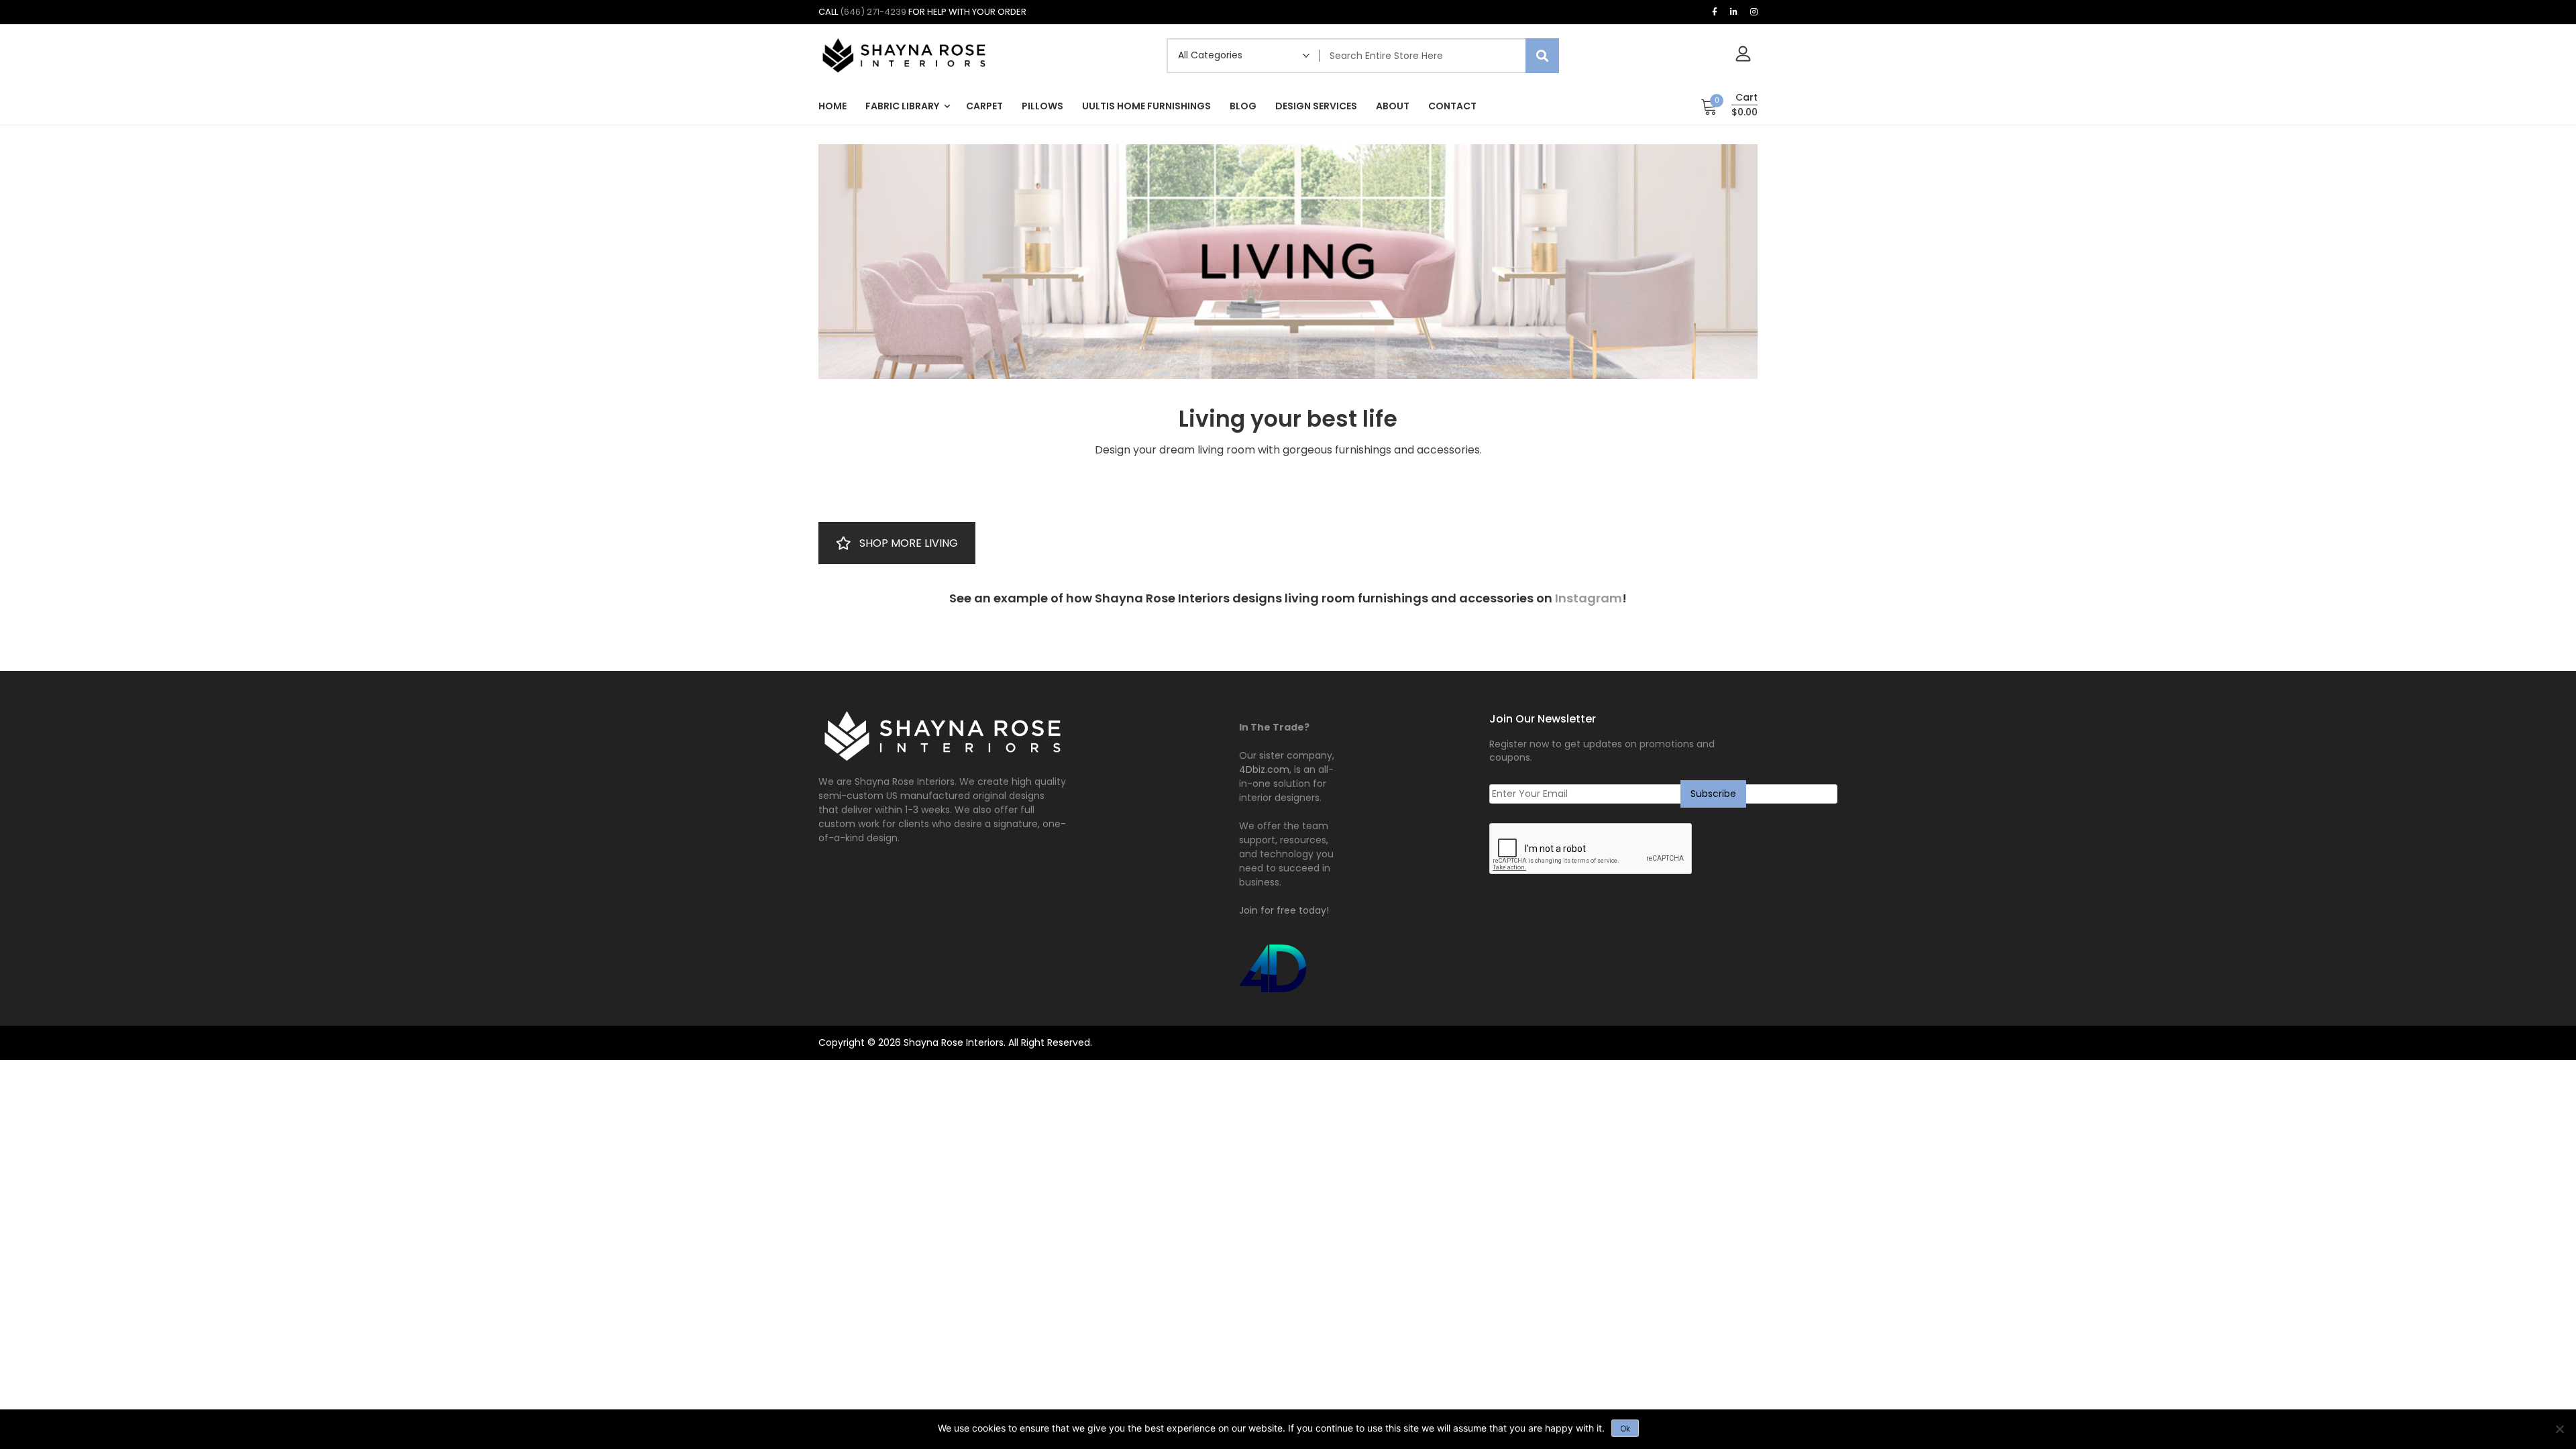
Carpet (984, 106)
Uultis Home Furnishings (1146, 106)
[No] (2559, 1429)
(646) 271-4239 (873, 12)
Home (833, 106)
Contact (1452, 106)
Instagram (1589, 598)
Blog (1243, 106)
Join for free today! (1284, 910)
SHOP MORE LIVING (909, 543)
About (1393, 106)
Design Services (1316, 106)
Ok (1625, 1429)
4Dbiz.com (1264, 769)
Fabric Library (902, 106)
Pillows (1042, 106)
